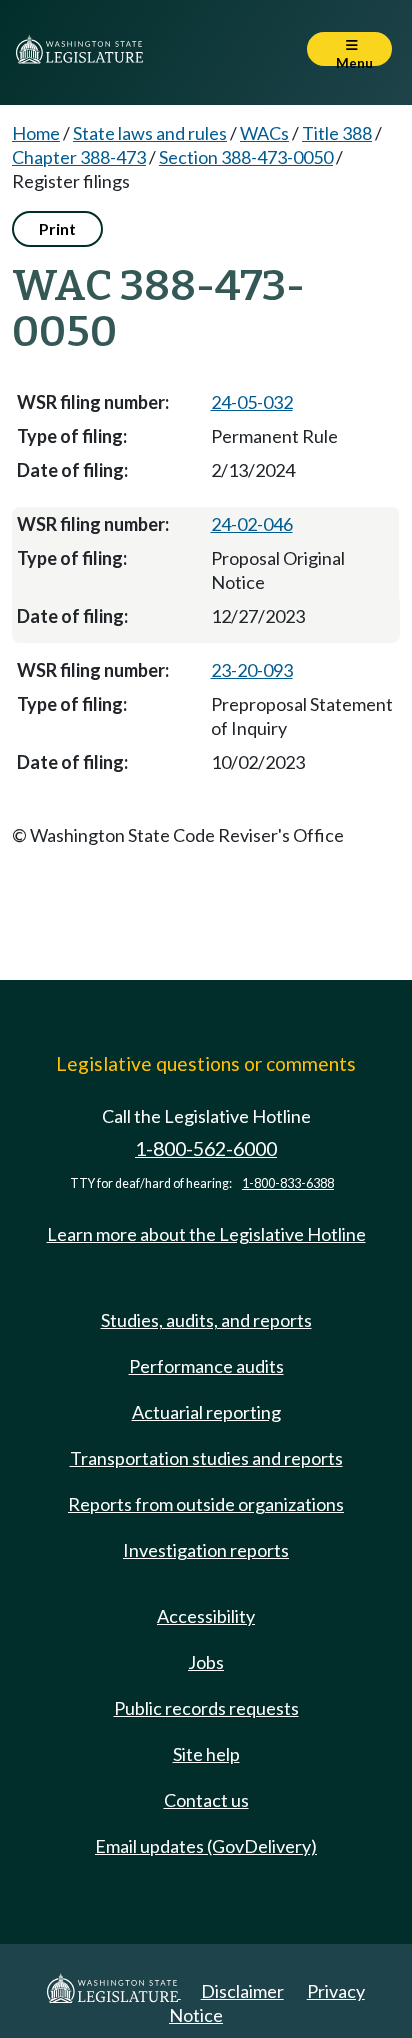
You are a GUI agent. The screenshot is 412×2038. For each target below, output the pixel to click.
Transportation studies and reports (206, 1458)
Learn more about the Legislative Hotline (206, 1234)
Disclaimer (242, 1991)
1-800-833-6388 (288, 1183)
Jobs (206, 1662)
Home (36, 133)
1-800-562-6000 (206, 1148)
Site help (206, 1754)
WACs (264, 133)
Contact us (206, 1800)
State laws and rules (150, 133)
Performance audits (206, 1366)
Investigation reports (206, 1550)
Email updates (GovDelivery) (206, 1846)
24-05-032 (252, 402)
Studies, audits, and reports (206, 1320)
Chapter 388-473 (79, 157)
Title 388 (337, 133)
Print (57, 228)
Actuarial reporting (206, 1412)
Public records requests (206, 1708)
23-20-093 (252, 670)
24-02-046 (252, 524)
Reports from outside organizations (206, 1504)
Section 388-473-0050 (246, 157)
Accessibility (206, 1616)
